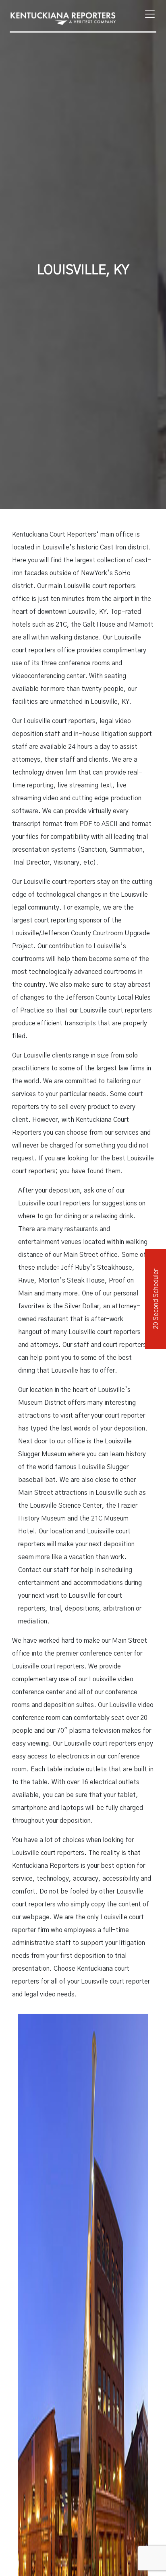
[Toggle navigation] (147, 14)
